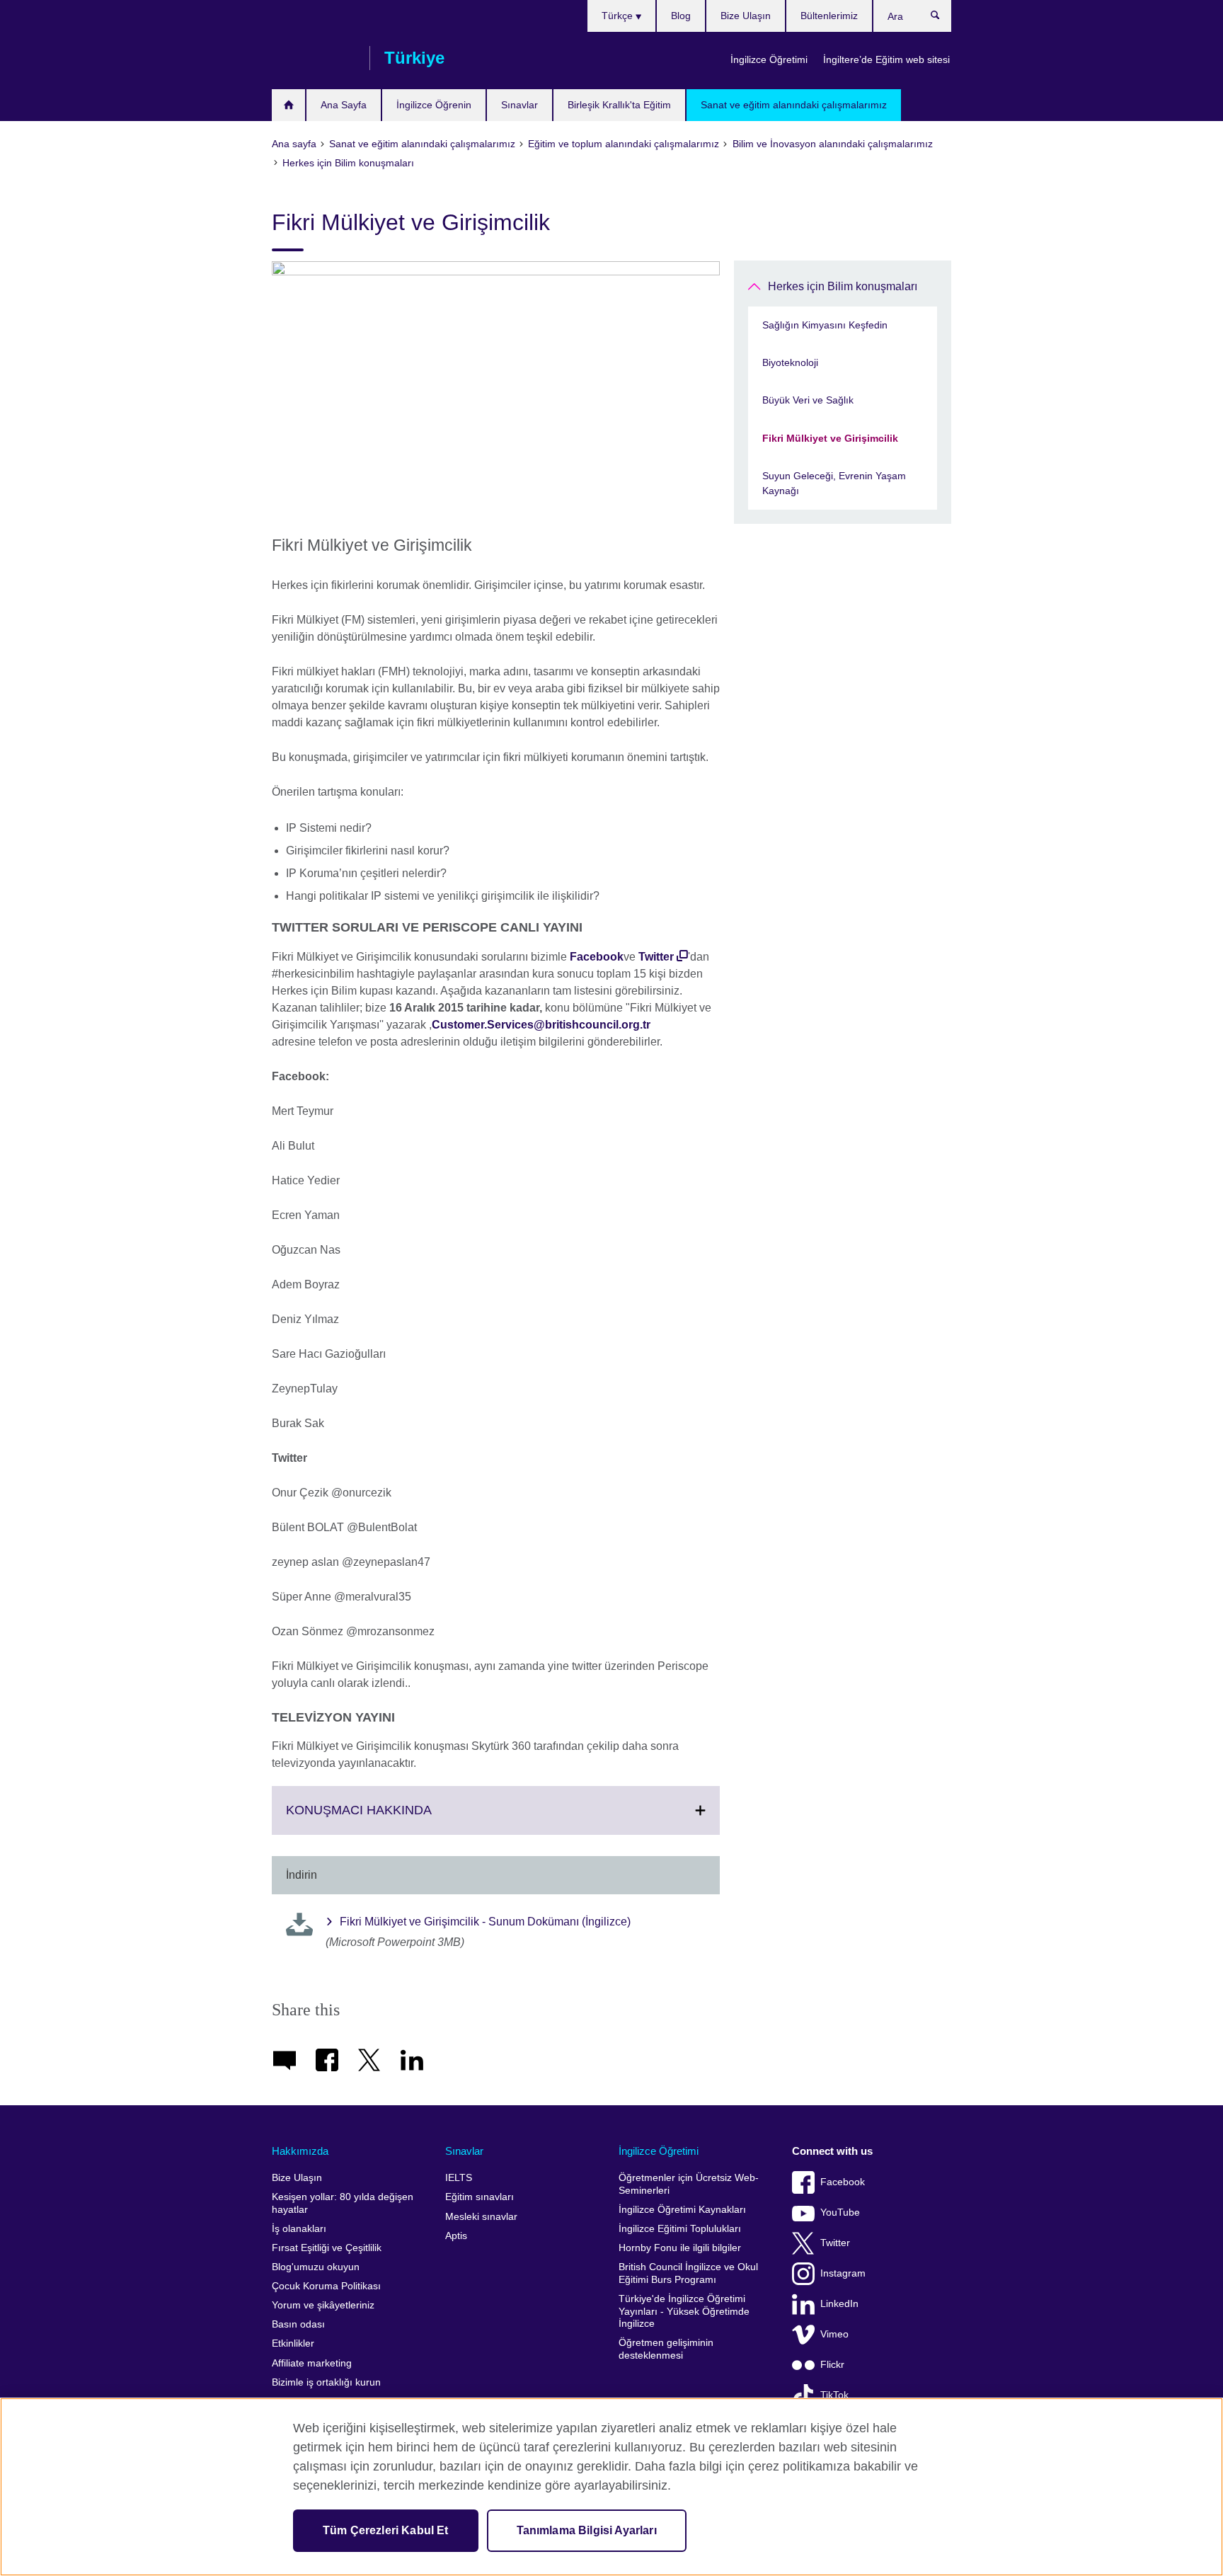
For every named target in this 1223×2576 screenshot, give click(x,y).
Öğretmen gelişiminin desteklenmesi (666, 2349)
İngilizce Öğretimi (769, 59)
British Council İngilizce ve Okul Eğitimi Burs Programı (688, 2273)
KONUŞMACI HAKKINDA (390, 1819)
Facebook (597, 957)
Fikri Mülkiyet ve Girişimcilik (830, 438)
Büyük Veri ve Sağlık (808, 400)
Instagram (843, 2273)
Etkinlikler (293, 2343)
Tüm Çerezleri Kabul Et (386, 2530)
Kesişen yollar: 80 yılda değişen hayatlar (343, 2203)
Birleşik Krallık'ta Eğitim (619, 105)
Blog (681, 16)
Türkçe (619, 16)
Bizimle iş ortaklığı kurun (326, 2382)
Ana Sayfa (344, 105)
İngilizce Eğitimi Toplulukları (680, 2229)
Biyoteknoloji (790, 362)
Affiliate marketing (312, 2363)
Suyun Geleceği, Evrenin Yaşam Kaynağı (834, 483)
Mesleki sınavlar (481, 2217)
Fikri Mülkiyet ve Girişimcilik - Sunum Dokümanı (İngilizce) (485, 1922)
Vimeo (834, 2334)
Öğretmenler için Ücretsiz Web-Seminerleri (689, 2184)
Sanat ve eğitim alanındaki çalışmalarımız (794, 105)
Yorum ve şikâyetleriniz (323, 2305)
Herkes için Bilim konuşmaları (843, 286)
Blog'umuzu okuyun (316, 2267)
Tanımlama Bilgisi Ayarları (587, 2530)
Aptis (456, 2236)
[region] (611, 2487)
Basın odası (298, 2324)
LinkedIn (839, 2304)
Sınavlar (519, 105)
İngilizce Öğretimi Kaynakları (682, 2210)
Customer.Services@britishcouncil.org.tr (541, 1025)
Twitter (656, 957)
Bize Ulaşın (746, 16)
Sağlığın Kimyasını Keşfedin (825, 325)
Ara (942, 18)
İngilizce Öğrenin (434, 105)
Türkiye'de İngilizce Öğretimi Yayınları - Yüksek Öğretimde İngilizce (684, 2311)
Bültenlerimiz (829, 16)
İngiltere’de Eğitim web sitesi (886, 59)
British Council (314, 58)
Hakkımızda (300, 2151)
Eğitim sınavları (480, 2197)
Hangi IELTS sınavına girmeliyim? (288, 105)
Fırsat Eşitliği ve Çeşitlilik (327, 2248)
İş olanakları (299, 2229)
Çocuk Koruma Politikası (326, 2286)
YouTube (840, 2213)
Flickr (832, 2365)
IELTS (459, 2178)
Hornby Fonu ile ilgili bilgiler (680, 2248)
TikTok (834, 2395)
